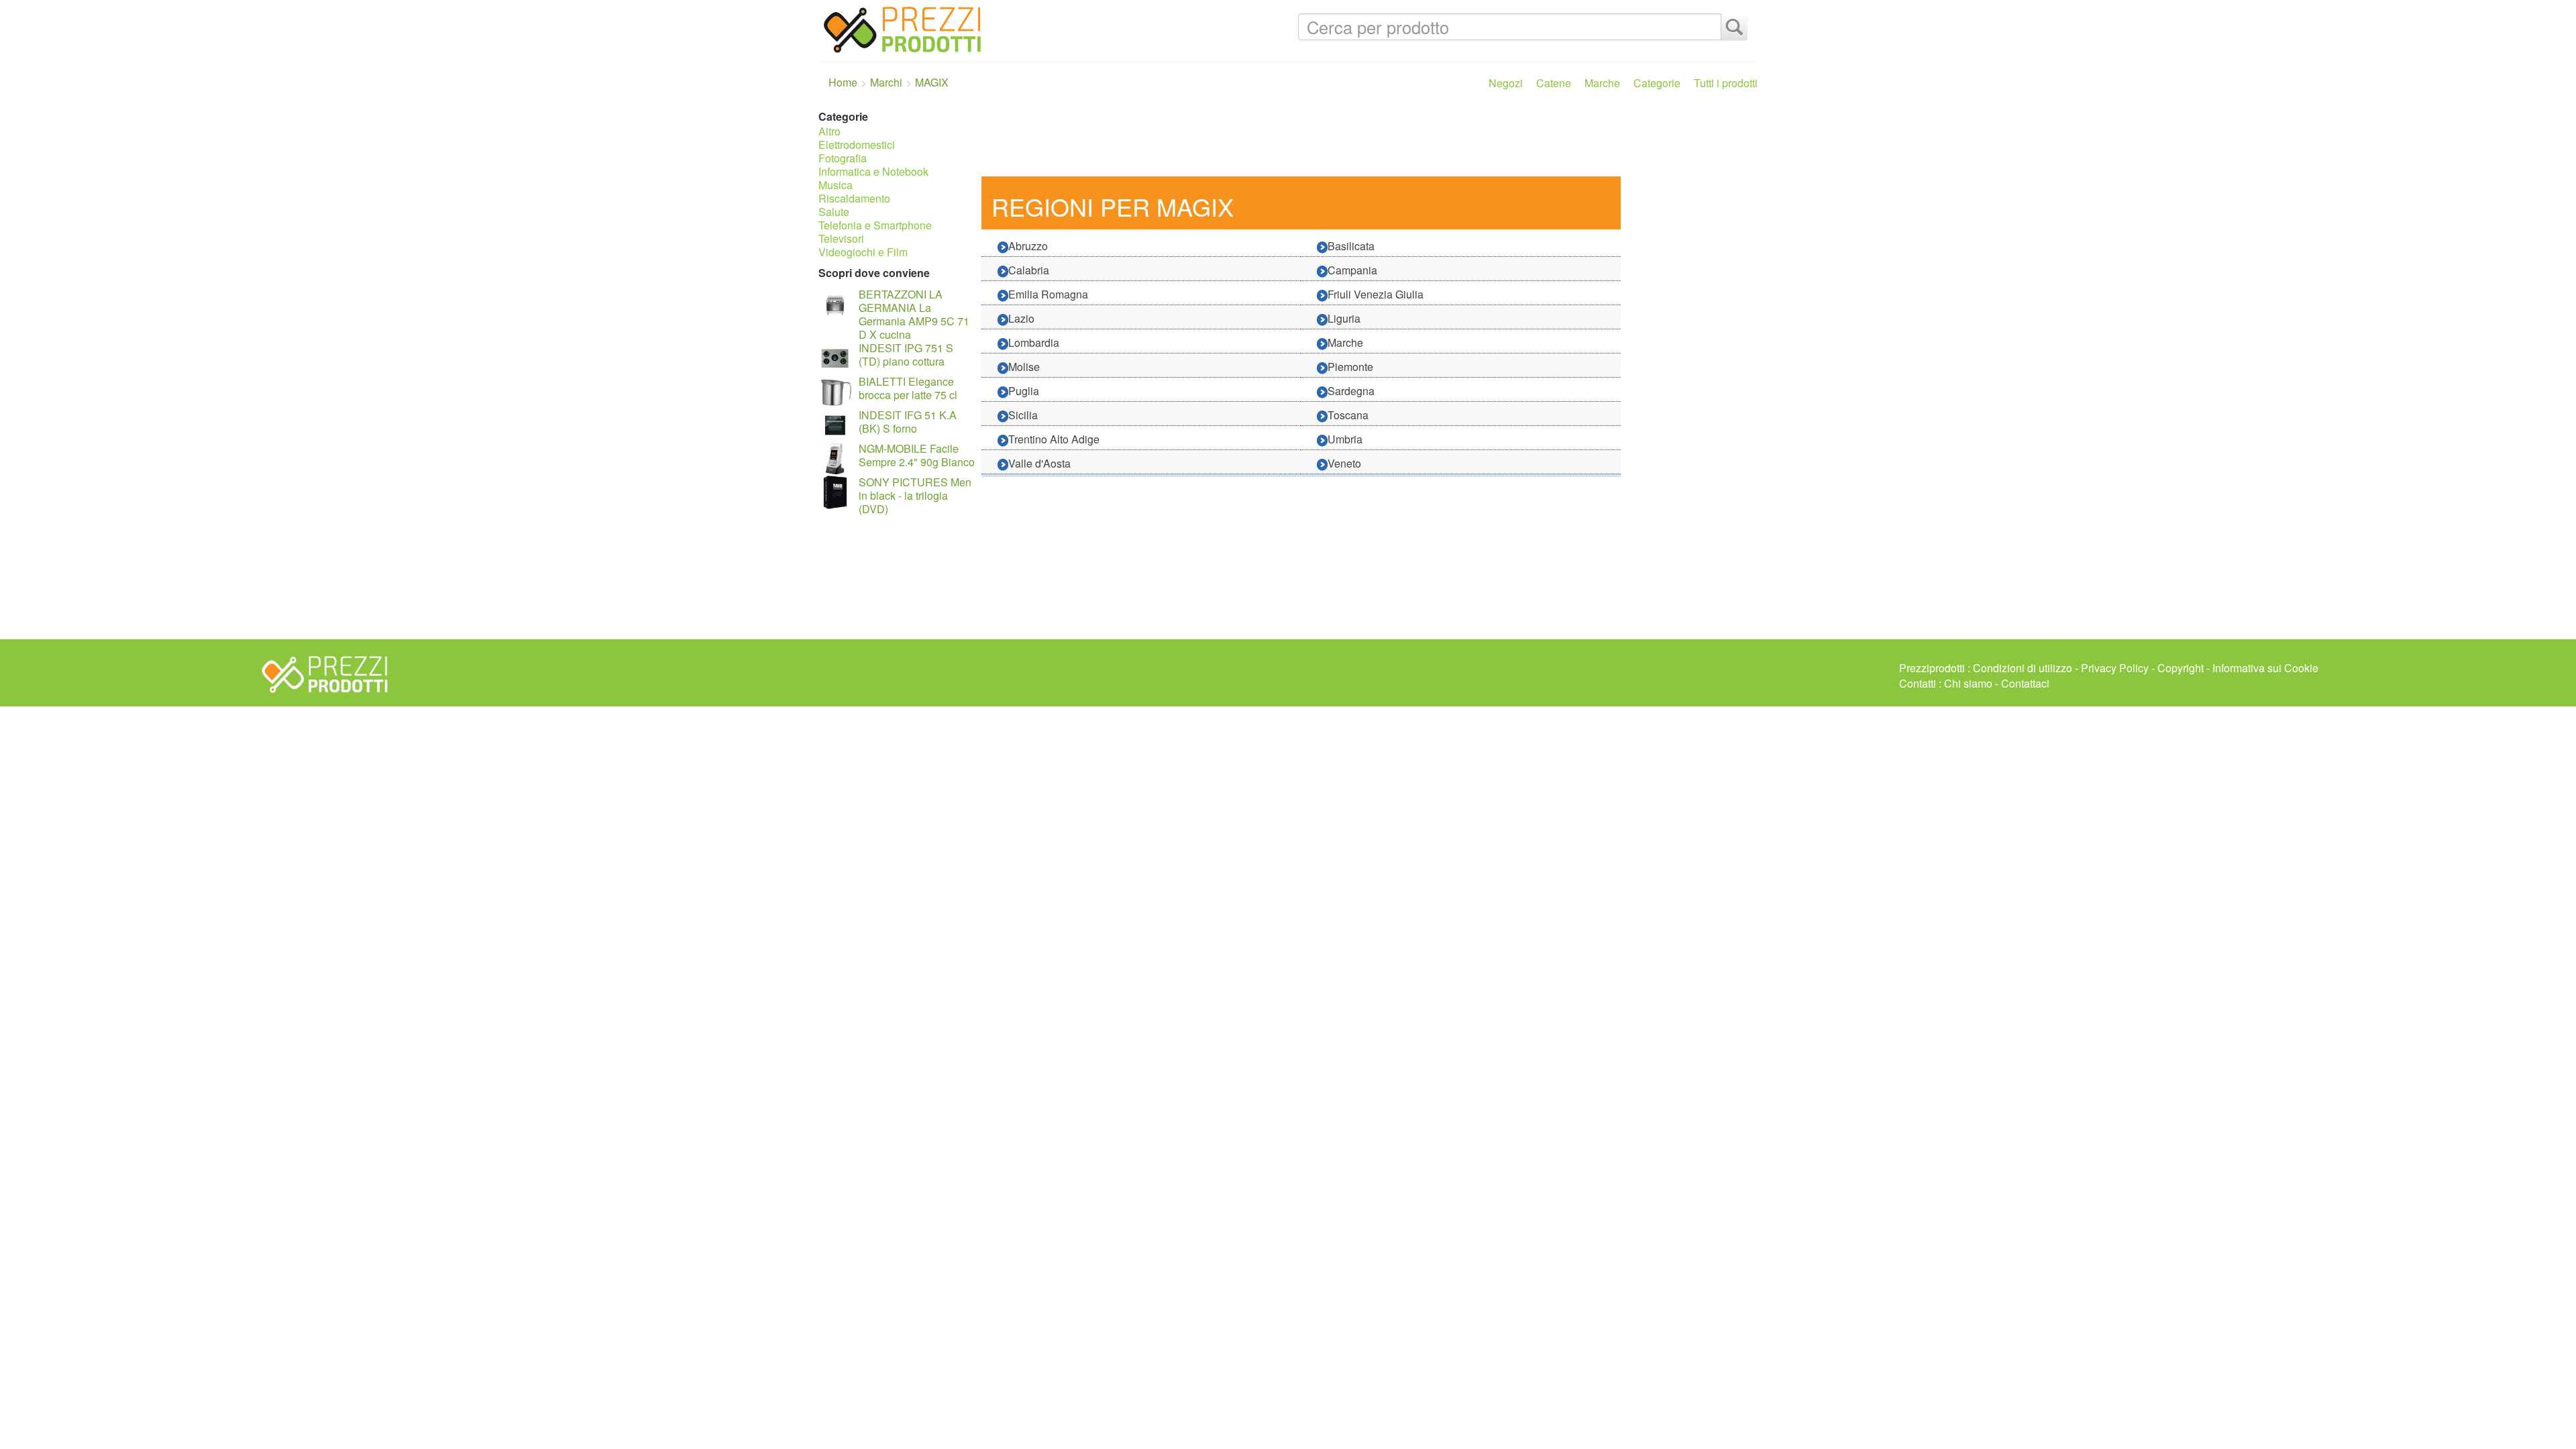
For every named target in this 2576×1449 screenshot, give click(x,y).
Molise (1024, 367)
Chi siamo (1968, 683)
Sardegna (1351, 391)
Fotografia (843, 158)
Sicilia (1023, 415)
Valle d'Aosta (1039, 463)
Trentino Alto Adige (1054, 439)
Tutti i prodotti (1726, 83)
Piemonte (1350, 367)
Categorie (1657, 83)
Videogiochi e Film (863, 252)
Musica (836, 185)
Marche (1602, 83)
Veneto (1344, 463)
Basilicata (1351, 246)
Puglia (1024, 391)
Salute (834, 212)
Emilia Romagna (1048, 294)
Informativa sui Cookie (2265, 668)
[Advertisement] (1366, 140)
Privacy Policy (2115, 668)
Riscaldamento (854, 198)
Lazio (1021, 318)
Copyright (2181, 668)
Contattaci (2025, 683)
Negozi (1506, 83)
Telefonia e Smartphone (875, 225)
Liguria (1344, 318)
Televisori (841, 238)
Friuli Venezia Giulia (1376, 294)
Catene (1554, 83)
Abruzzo (1028, 246)
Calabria (1029, 270)
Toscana (1348, 415)
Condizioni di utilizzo (2023, 668)
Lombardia (1034, 342)
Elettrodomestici (857, 145)
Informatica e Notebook (873, 171)
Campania (1352, 270)
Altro (829, 131)
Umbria (1345, 439)
